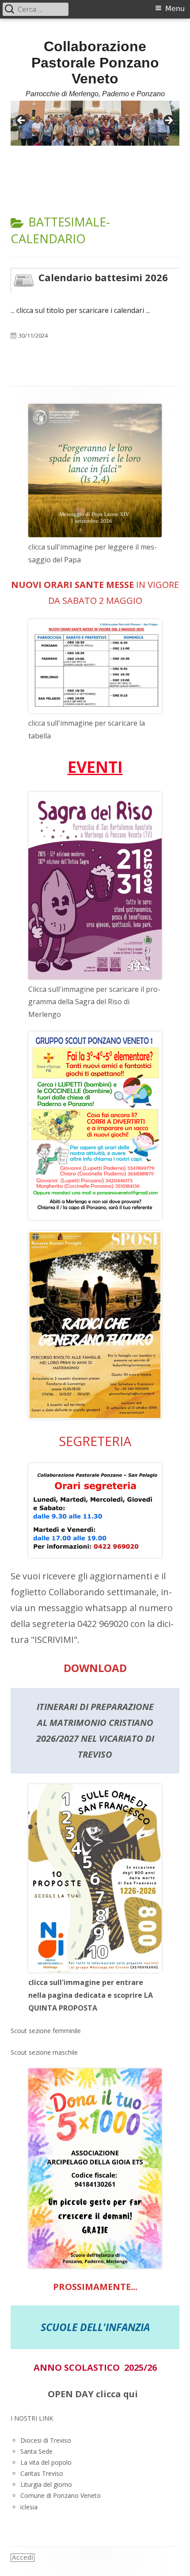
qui (131, 2394)
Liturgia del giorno (46, 2484)
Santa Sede (36, 2451)
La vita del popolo (46, 2462)
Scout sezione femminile (46, 2031)
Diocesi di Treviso (46, 2440)
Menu (175, 9)
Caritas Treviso (42, 2473)
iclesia (29, 2507)
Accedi (23, 2557)
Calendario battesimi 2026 (103, 277)
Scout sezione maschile (44, 2052)
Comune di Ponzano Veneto (61, 2495)
